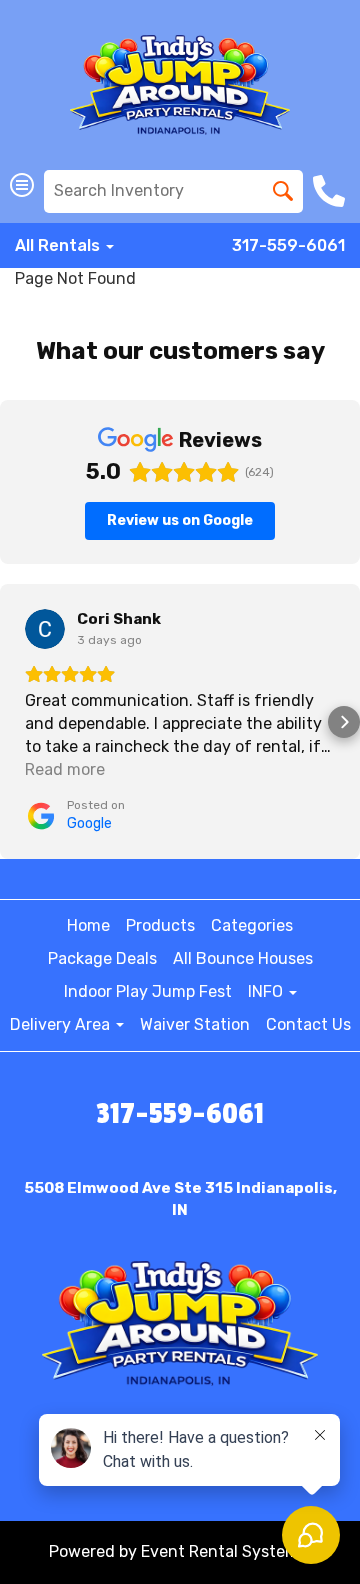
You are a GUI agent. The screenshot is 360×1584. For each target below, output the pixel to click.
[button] (16, 722)
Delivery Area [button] (62, 1024)
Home (88, 925)
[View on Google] (45, 629)
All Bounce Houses (243, 958)
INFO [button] (267, 991)
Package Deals (102, 958)
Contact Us (308, 1024)
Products (160, 925)
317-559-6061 (288, 245)
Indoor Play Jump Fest (148, 991)
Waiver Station (195, 1024)
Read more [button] (65, 769)
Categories (252, 925)
